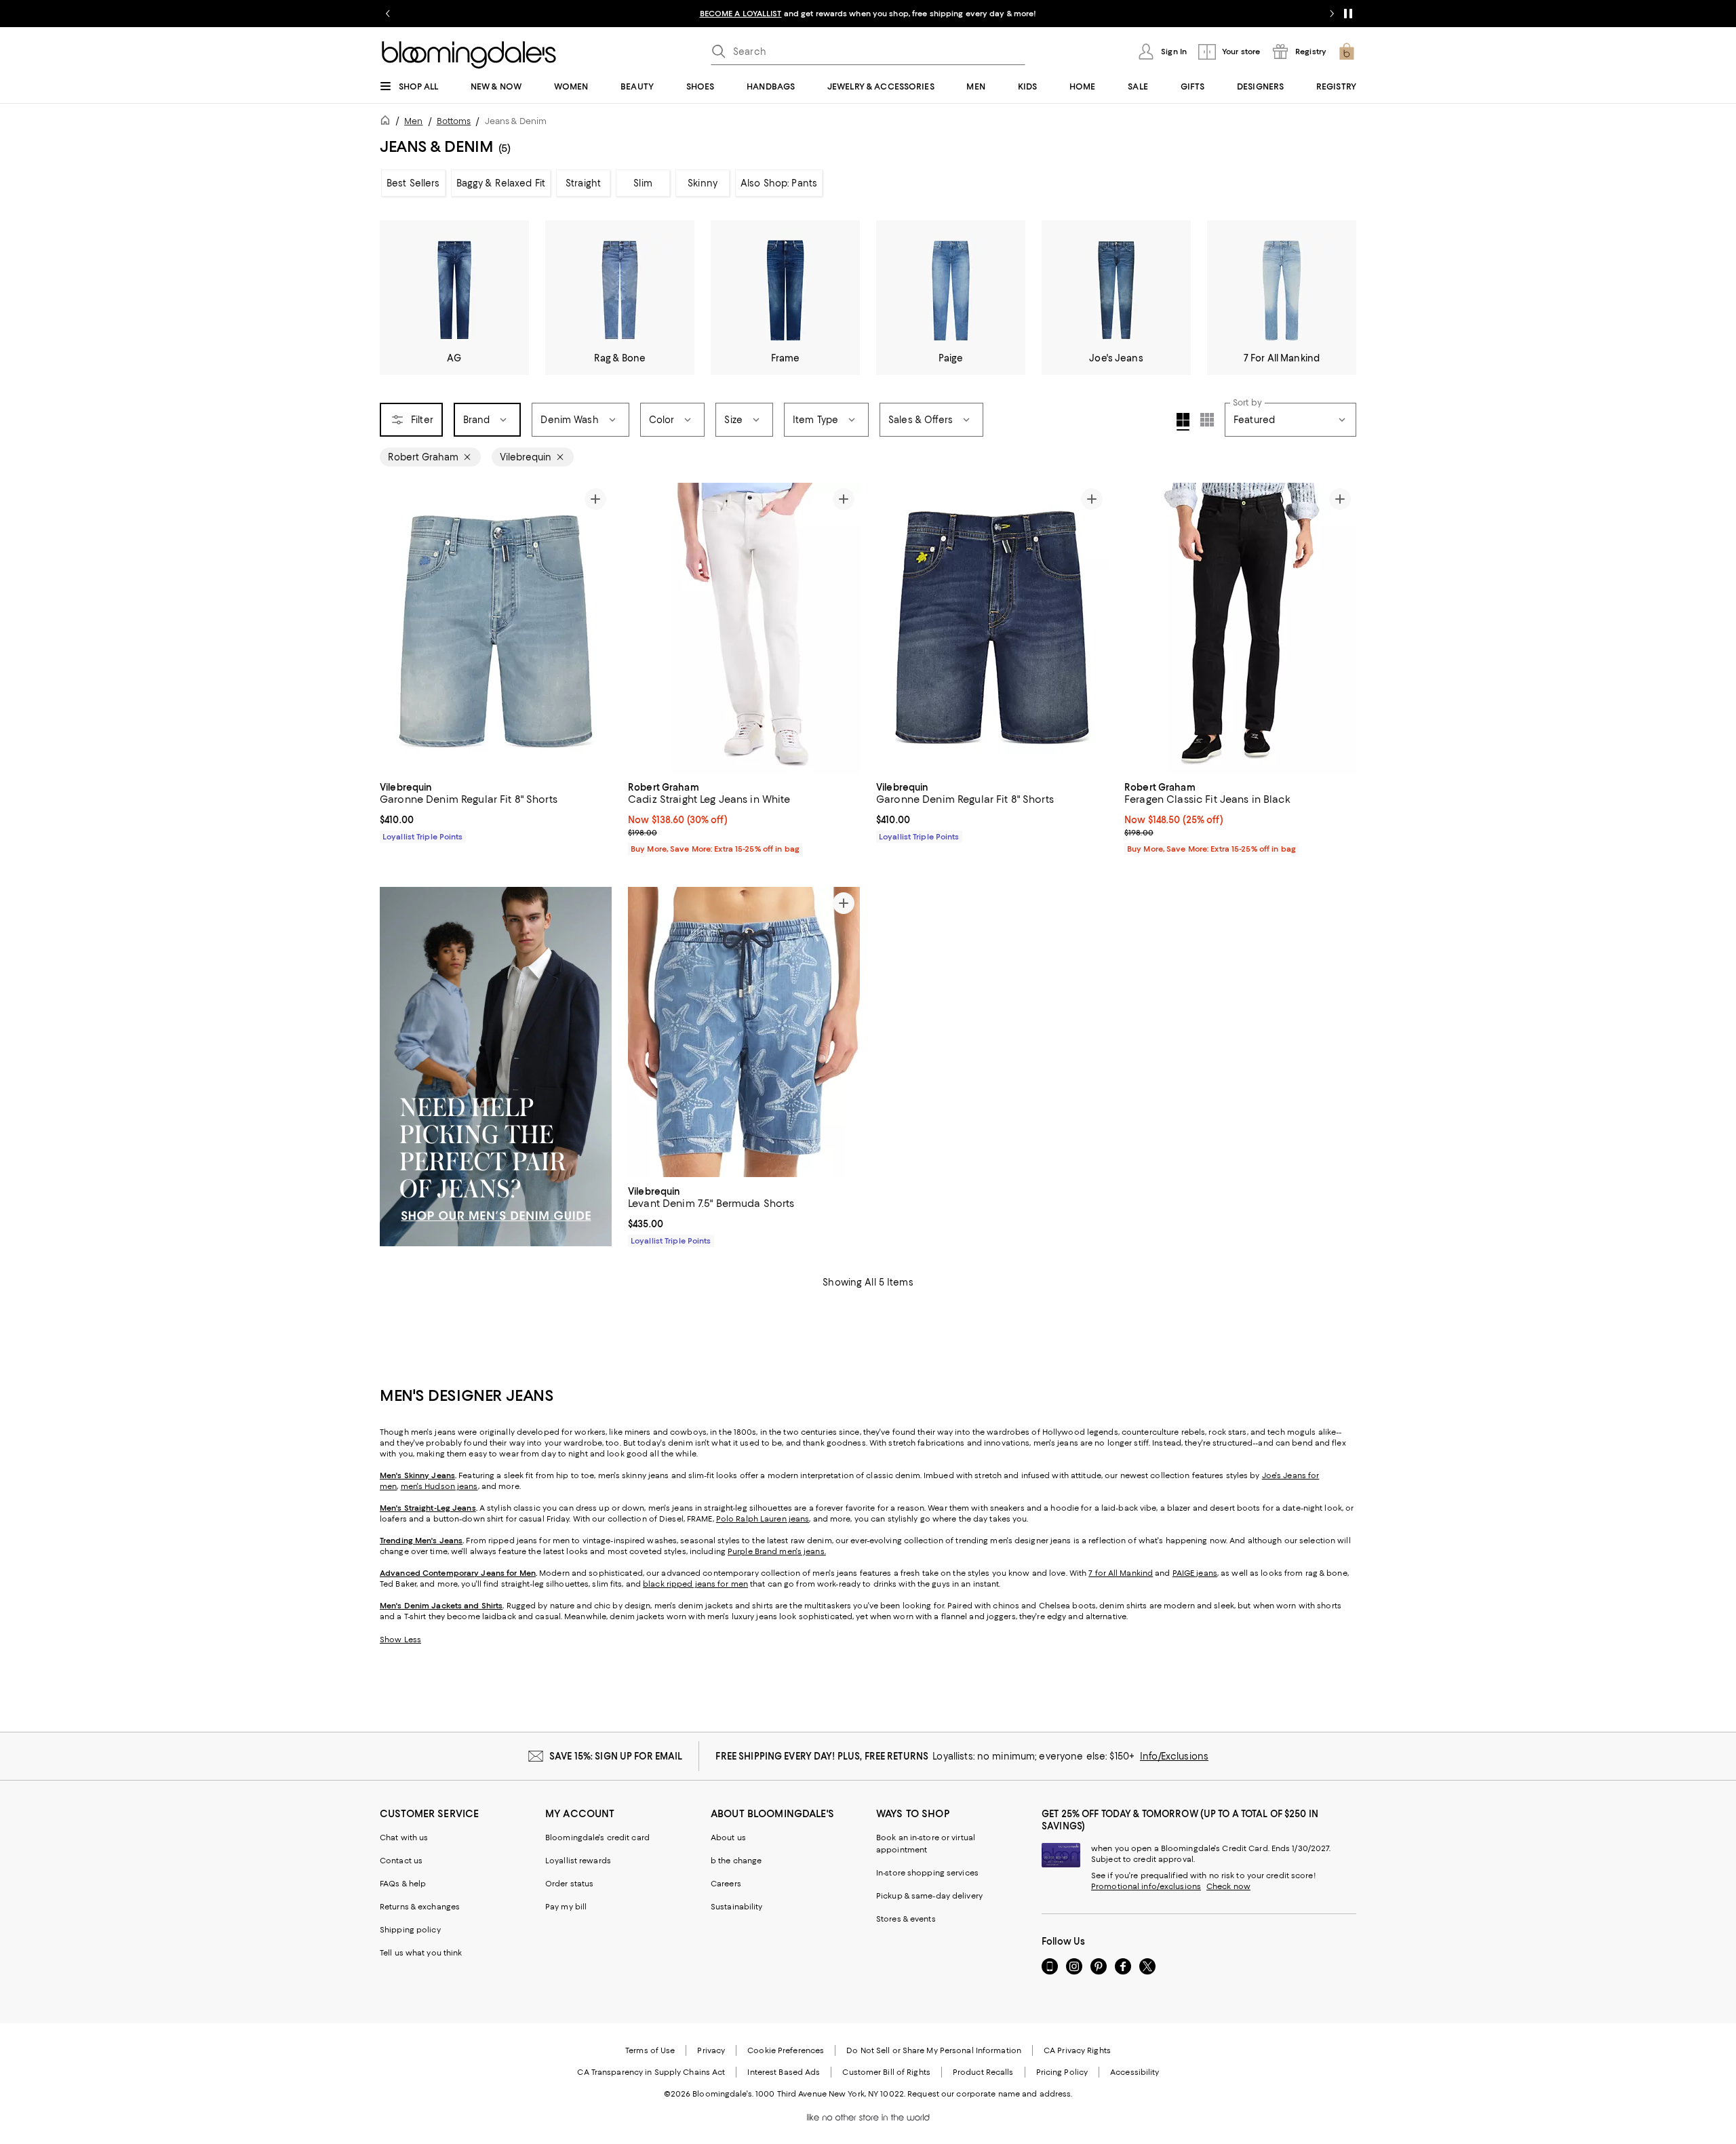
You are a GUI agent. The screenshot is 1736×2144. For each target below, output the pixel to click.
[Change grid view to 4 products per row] (1183, 422)
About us (728, 1838)
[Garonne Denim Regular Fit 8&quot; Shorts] (496, 628)
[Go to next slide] (1332, 14)
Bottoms (454, 121)
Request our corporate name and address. (990, 2094)
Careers (726, 1884)
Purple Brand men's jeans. (777, 1551)
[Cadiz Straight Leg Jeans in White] (744, 628)
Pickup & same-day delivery (929, 1896)
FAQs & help (403, 1884)
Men (413, 121)
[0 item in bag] (1347, 52)
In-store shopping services (927, 1873)
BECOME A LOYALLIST (741, 14)
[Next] (595, 628)
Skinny (703, 183)
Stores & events (906, 1919)
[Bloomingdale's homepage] (388, 122)
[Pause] (1348, 14)
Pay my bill (566, 1907)
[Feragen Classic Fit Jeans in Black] (1240, 628)
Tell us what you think (421, 1953)
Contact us (401, 1861)
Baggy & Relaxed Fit (501, 183)
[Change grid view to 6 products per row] (1207, 420)
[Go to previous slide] (388, 14)
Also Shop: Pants (779, 183)
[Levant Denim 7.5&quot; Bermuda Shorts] (744, 1032)
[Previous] (396, 628)
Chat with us (404, 1838)
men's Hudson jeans (439, 1486)
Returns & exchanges (420, 1907)
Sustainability (737, 1907)
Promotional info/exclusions (1146, 1886)
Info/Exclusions (1174, 1756)
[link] (496, 810)
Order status (569, 1884)
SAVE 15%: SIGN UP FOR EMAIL (616, 1756)
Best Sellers (413, 183)
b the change (736, 1861)
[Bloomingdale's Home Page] (469, 55)
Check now (1228, 1886)
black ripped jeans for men (695, 1584)
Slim (643, 183)
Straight (583, 183)
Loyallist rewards (578, 1861)
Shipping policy (410, 1930)
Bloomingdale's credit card (597, 1838)
